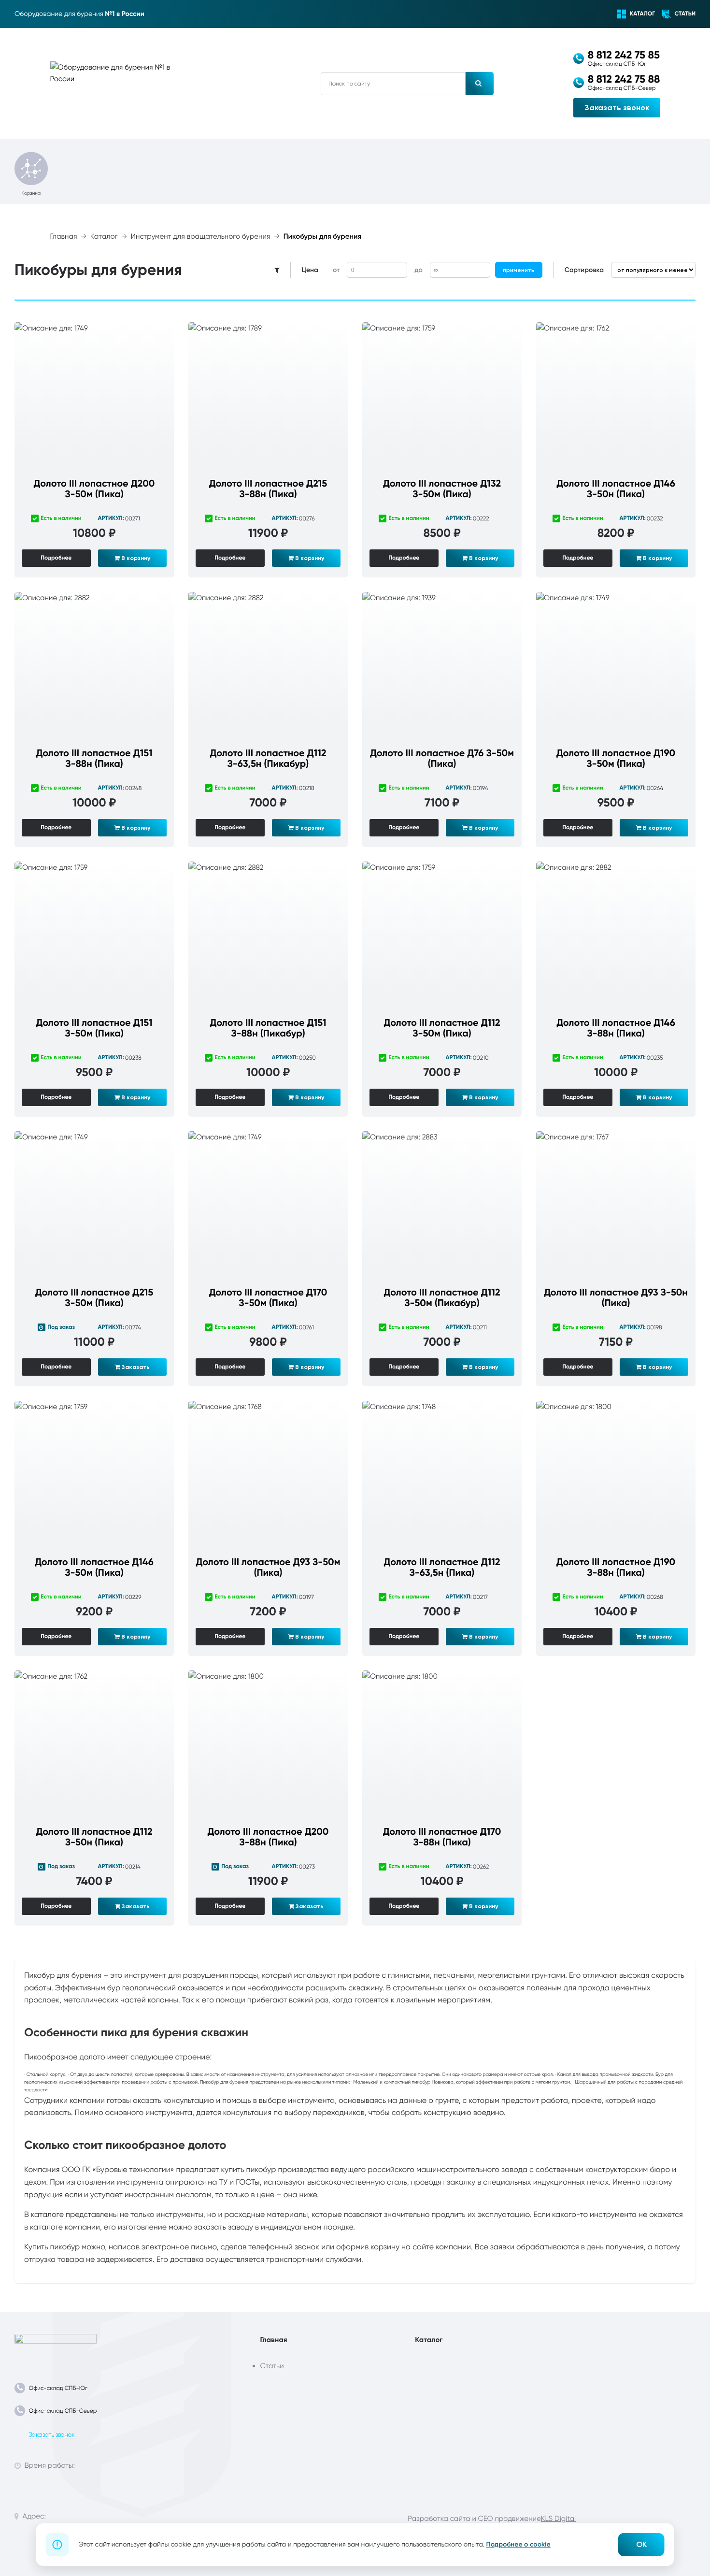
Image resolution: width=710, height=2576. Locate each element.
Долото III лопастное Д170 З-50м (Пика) (268, 1298)
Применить (519, 270)
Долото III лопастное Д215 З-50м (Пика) (94, 1298)
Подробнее (56, 558)
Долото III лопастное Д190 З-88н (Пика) (616, 1568)
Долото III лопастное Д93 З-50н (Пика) (616, 1298)
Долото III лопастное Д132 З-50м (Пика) (442, 489)
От (336, 270)
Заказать (135, 1367)
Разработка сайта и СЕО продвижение (474, 2518)
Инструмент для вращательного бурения (201, 237)
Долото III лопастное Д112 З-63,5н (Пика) (442, 1568)
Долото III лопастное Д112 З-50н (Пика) (94, 1837)
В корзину (135, 558)
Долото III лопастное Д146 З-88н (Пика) (616, 1028)
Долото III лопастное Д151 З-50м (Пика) (94, 1028)
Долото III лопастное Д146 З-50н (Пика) (616, 489)
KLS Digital (558, 2518)
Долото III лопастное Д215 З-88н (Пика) (268, 489)
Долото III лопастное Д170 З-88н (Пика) (442, 1837)
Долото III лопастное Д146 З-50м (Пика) (94, 1568)
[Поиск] (480, 84)
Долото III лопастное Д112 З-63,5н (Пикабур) (268, 759)
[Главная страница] (56, 2347)
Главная (64, 237)
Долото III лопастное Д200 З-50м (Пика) (94, 489)
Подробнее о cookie (518, 2544)
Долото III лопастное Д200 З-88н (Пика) (268, 1837)
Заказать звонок (617, 108)
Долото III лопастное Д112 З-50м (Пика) (442, 1028)
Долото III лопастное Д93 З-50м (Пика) (268, 1568)
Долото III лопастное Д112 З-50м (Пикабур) (442, 1298)
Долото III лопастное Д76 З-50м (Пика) (442, 759)
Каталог (104, 237)
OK (641, 2544)
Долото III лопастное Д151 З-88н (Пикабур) (268, 1028)
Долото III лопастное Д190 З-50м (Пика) (616, 759)
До (418, 270)
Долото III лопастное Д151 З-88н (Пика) (94, 759)
